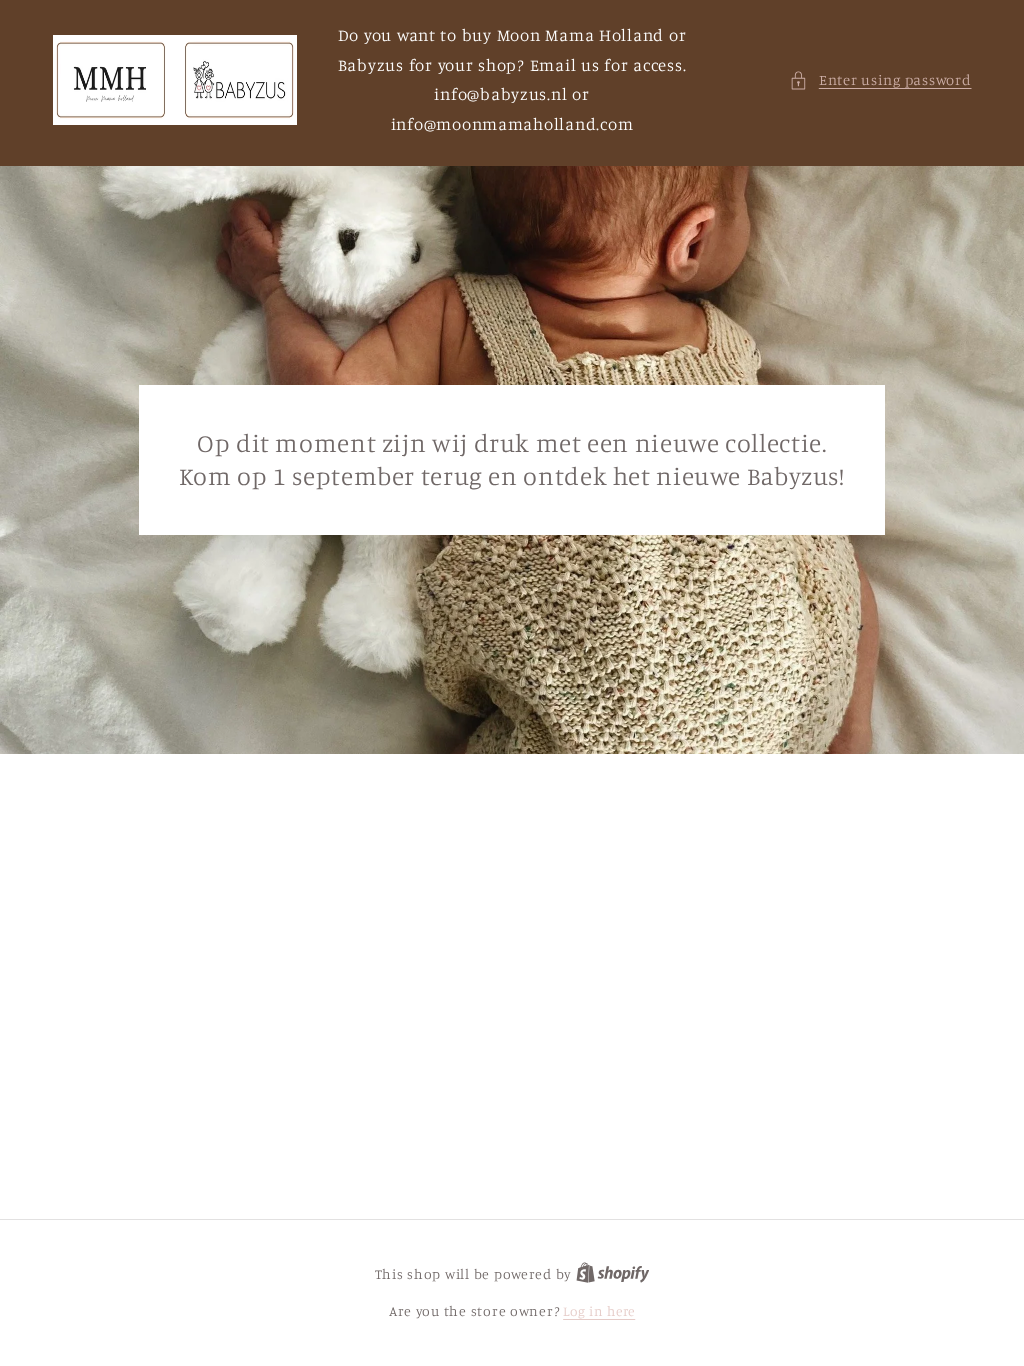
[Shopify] (613, 1274)
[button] (880, 80)
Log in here (599, 1311)
